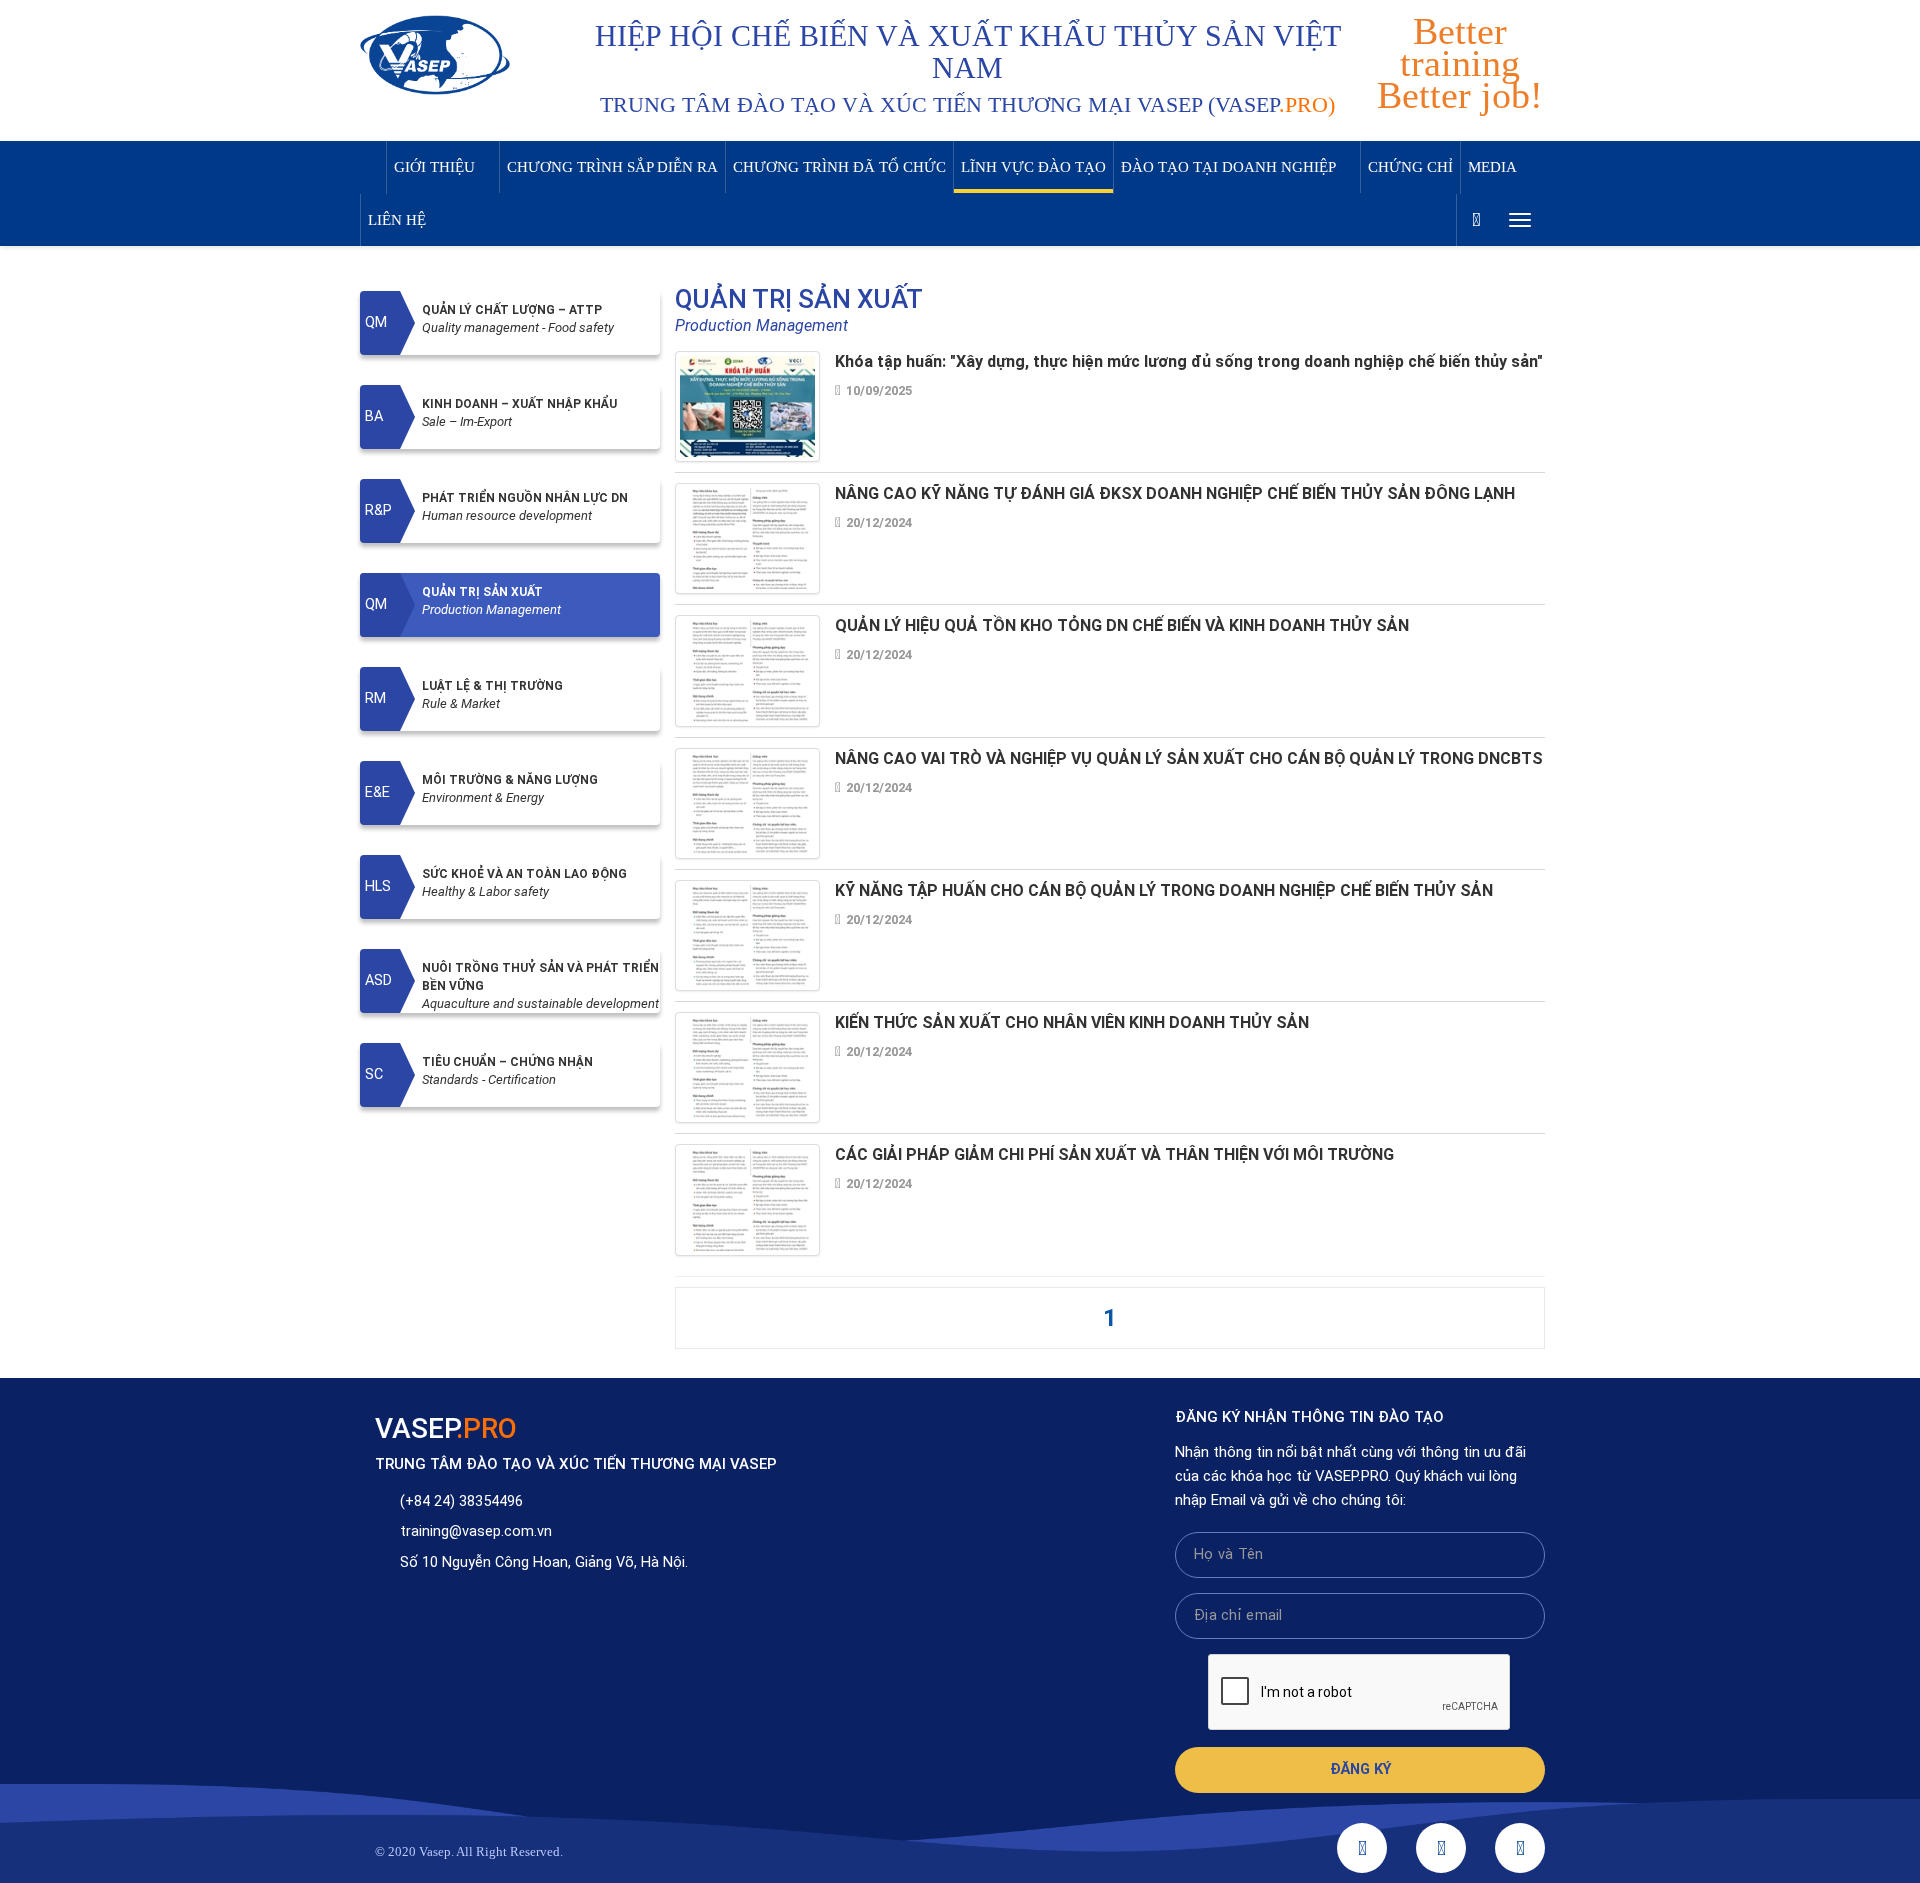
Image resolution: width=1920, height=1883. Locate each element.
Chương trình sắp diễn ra (612, 167)
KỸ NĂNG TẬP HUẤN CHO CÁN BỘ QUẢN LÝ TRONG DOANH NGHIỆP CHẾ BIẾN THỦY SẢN (1164, 890)
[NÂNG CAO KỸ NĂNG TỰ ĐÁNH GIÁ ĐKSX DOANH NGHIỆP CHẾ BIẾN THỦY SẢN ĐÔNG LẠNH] (747, 538)
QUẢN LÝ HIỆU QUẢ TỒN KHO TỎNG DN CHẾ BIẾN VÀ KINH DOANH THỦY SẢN (1122, 625)
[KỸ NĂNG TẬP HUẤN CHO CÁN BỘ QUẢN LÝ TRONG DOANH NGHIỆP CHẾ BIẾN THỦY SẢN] (747, 934)
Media (1492, 167)
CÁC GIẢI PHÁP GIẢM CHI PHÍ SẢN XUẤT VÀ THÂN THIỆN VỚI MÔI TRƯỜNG (1114, 1154)
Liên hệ (397, 220)
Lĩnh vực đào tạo (1033, 167)
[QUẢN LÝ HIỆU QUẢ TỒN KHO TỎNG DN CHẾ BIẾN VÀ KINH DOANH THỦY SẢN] (747, 670)
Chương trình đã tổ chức (839, 167)
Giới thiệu (434, 167)
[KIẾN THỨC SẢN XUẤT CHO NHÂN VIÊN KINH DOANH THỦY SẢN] (747, 1067)
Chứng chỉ (1410, 167)
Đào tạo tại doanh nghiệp (1228, 167)
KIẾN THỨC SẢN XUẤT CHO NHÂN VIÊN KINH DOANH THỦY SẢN (1072, 1022)
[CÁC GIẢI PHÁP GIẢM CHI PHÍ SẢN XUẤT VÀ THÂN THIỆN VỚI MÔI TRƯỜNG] (747, 1199)
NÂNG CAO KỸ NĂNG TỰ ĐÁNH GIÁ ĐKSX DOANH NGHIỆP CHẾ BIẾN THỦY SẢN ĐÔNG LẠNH (1175, 493)
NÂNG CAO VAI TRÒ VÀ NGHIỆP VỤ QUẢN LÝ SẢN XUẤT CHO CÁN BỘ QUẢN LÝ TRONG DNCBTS (1189, 758)
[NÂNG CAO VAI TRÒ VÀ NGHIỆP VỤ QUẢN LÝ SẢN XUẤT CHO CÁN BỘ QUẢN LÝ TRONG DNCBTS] (747, 802)
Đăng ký (1360, 1769)
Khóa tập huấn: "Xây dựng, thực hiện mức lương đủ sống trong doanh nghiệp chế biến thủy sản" (1189, 361)
